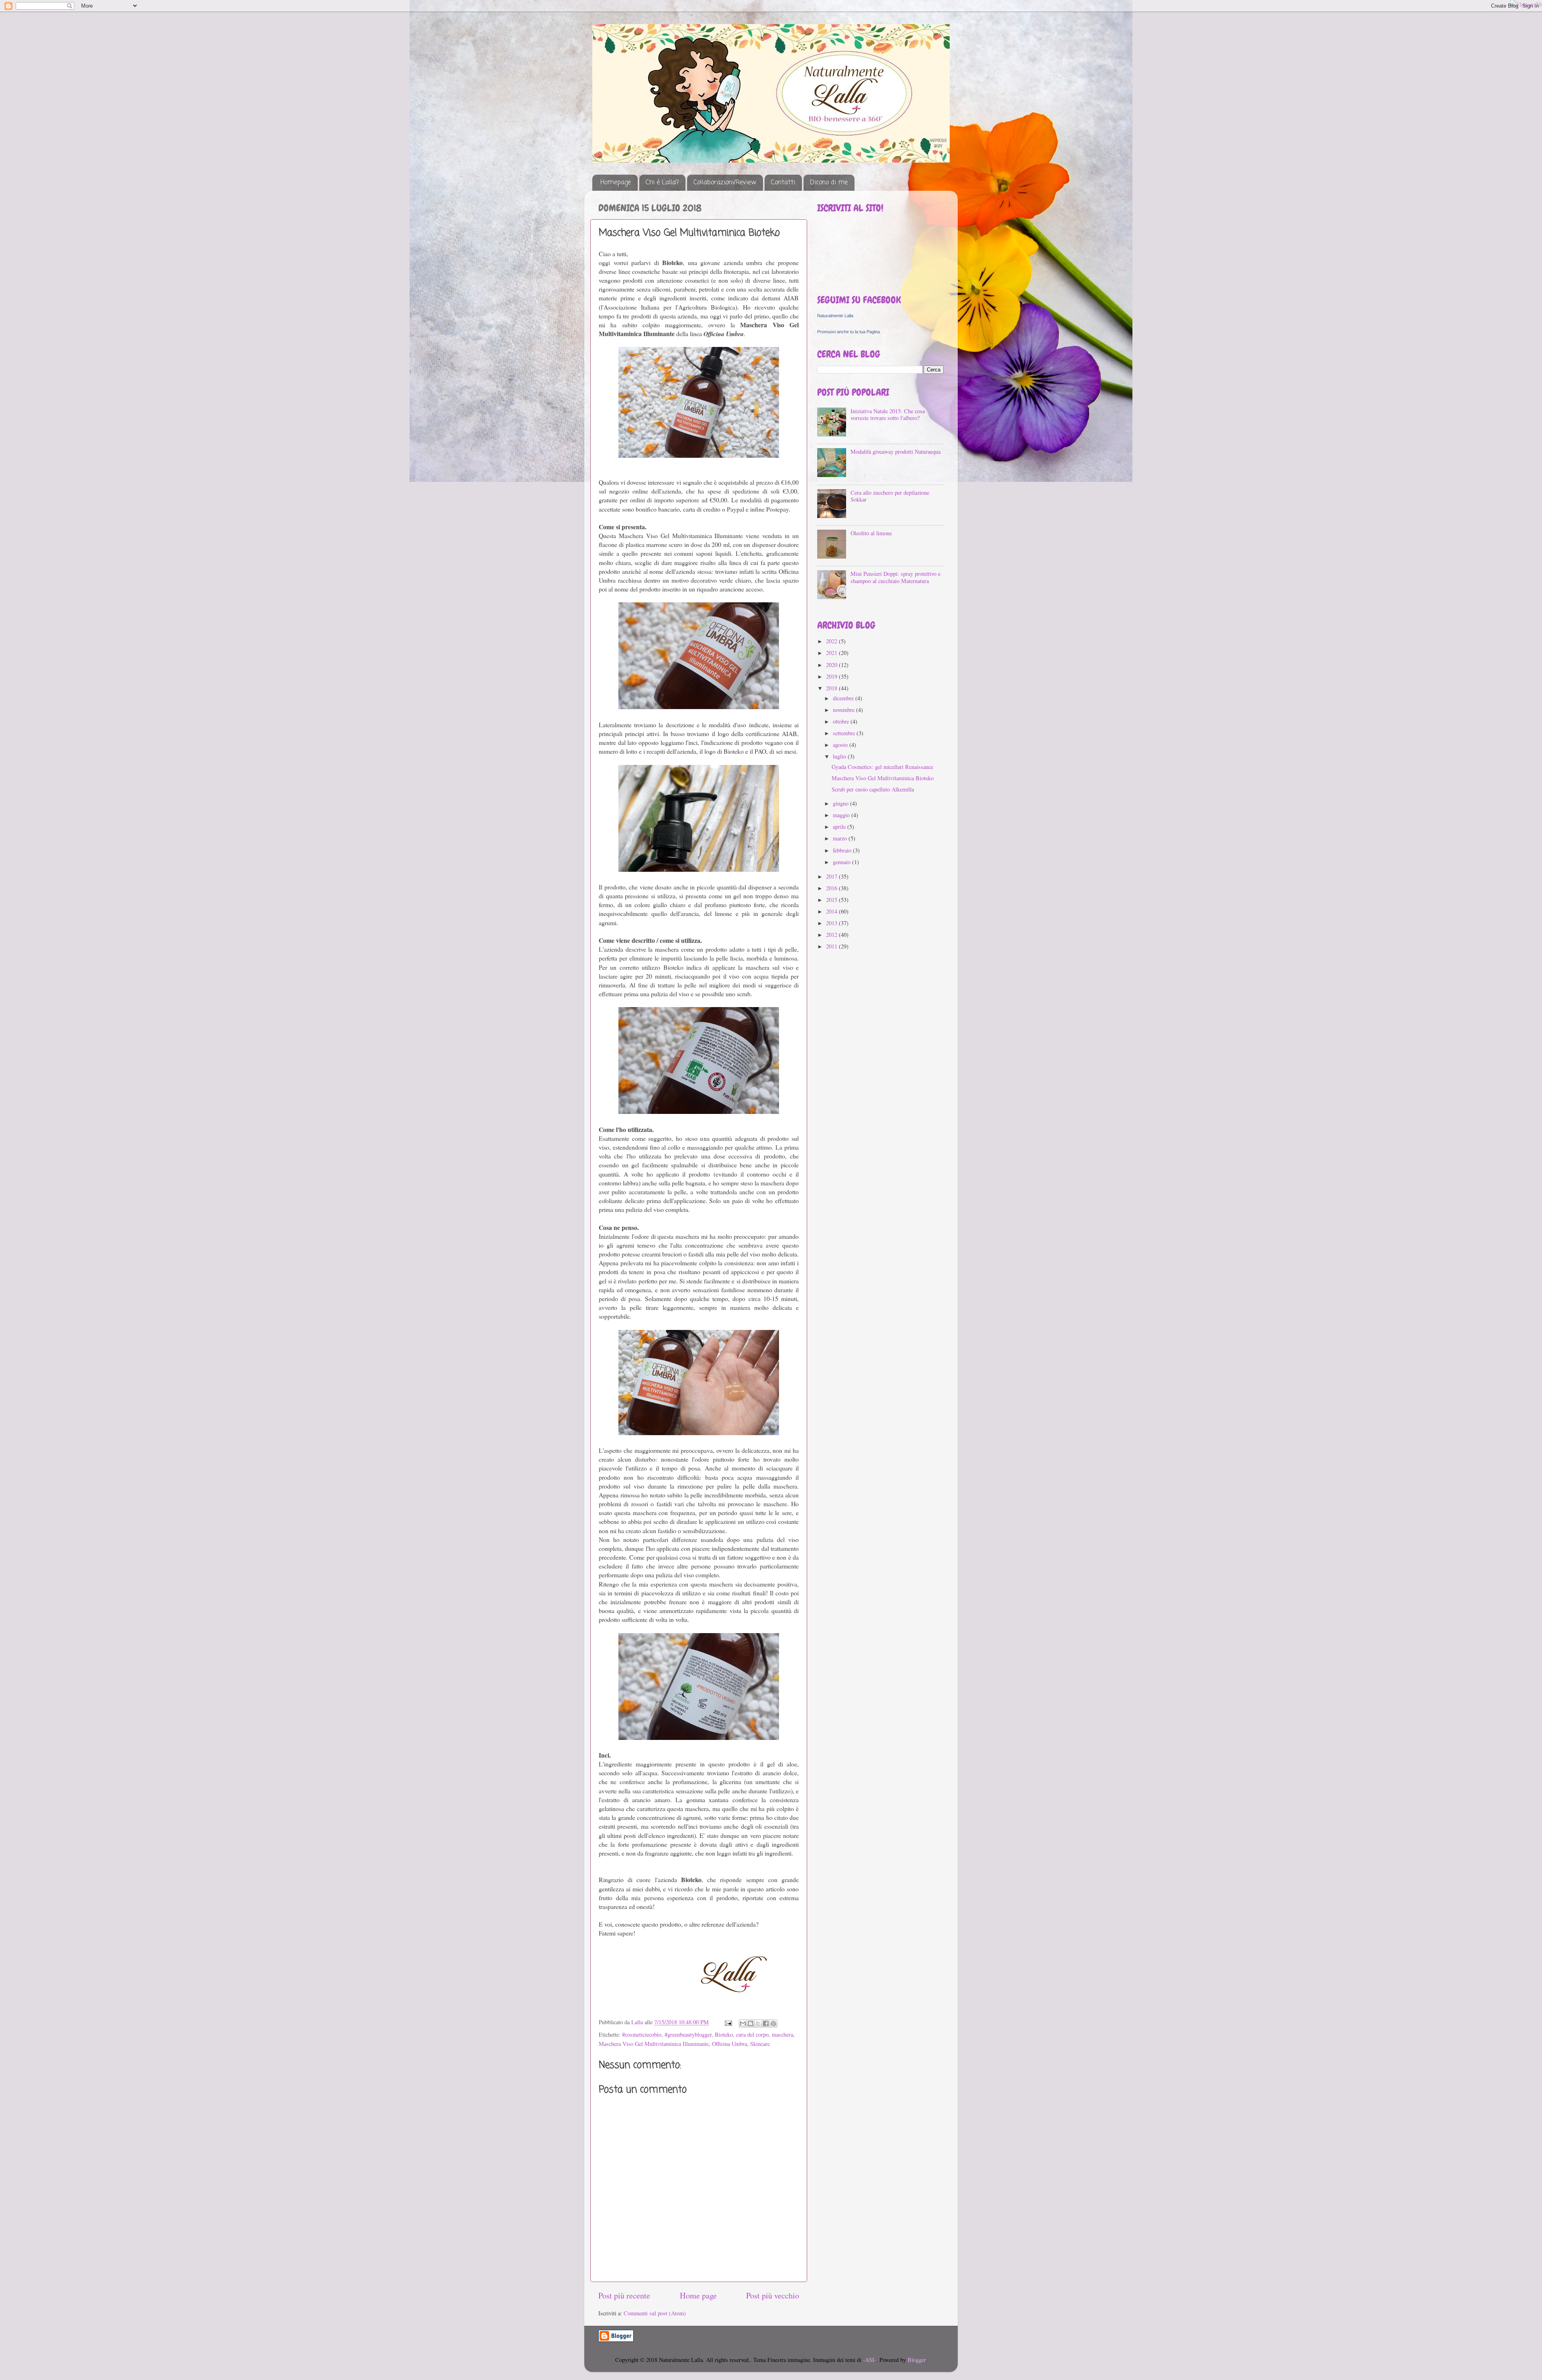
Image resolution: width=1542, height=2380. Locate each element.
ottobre (842, 721)
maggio (842, 815)
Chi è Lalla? (662, 183)
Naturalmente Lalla (835, 316)
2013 (832, 923)
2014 (832, 911)
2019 (832, 676)
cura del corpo (752, 2034)
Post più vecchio (773, 2295)
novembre (844, 710)
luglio (840, 756)
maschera (782, 2034)
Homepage (616, 183)
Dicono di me (829, 183)
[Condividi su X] (758, 2023)
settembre (845, 733)
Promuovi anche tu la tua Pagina (849, 332)
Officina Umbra (729, 2044)
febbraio (843, 850)
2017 (832, 876)
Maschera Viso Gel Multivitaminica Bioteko (883, 778)
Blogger (917, 2360)
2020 (832, 665)
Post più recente (624, 2295)
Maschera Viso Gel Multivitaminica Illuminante (654, 2044)
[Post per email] (728, 2022)
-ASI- (870, 2360)
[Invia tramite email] (743, 2023)
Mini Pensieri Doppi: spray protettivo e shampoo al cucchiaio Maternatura (895, 577)
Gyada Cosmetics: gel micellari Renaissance (882, 767)
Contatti (783, 183)
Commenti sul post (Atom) (655, 2313)
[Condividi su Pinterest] (773, 2023)
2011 (832, 946)
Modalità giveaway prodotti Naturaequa (895, 452)
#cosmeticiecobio (642, 2034)
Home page (698, 2295)
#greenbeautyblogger (688, 2034)
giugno (841, 803)
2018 (832, 688)
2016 (832, 888)
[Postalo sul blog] (751, 2023)
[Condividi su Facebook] (766, 2023)
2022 (832, 641)
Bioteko (724, 2034)
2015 (832, 900)
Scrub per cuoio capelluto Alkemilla (873, 789)
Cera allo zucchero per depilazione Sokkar (890, 496)
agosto (841, 745)
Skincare (760, 2044)
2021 (832, 653)
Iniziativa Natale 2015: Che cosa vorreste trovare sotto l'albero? (888, 414)
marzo (841, 838)
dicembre (844, 698)
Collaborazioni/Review (725, 183)
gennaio (842, 862)
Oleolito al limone (871, 533)
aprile (840, 827)
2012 (832, 935)
